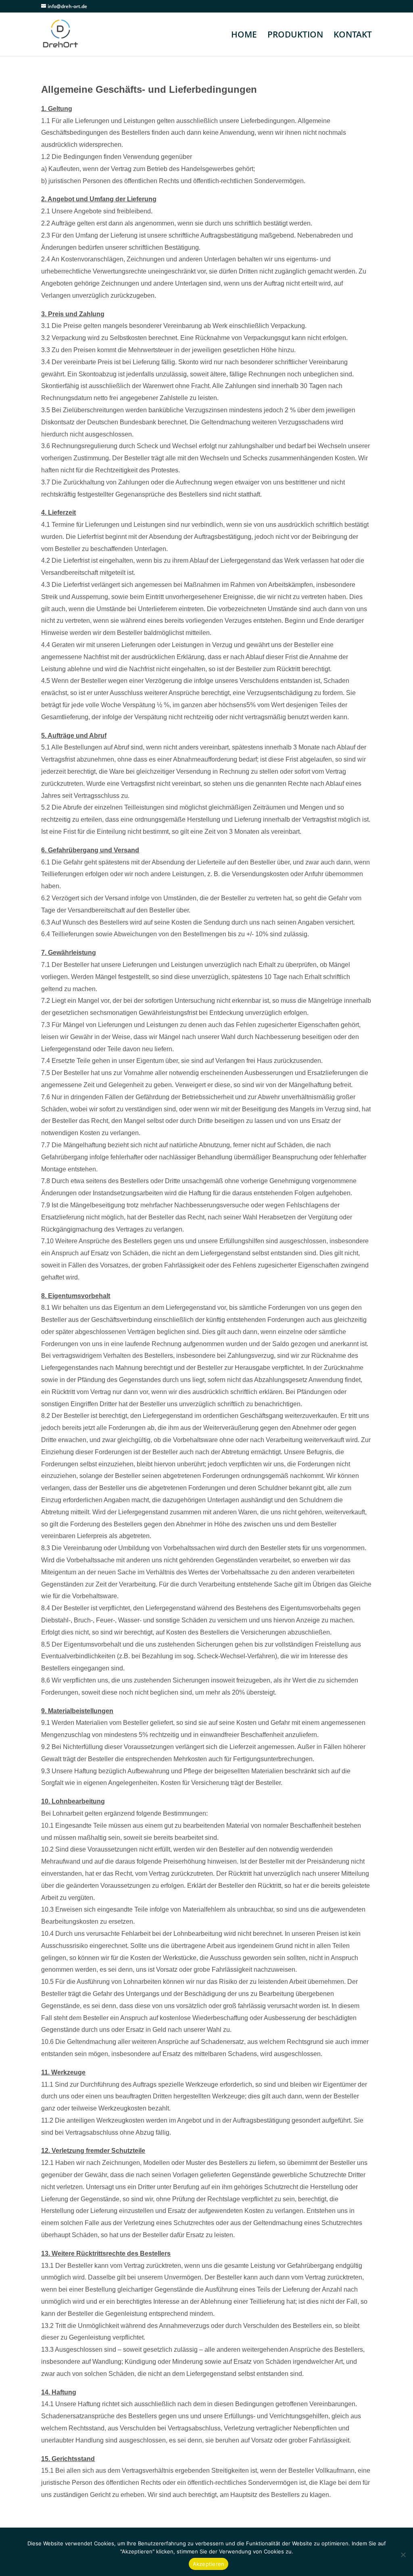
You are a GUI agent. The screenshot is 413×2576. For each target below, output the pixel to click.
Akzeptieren (209, 2564)
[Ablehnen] (403, 2555)
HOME (244, 36)
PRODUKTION (295, 36)
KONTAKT (353, 36)
